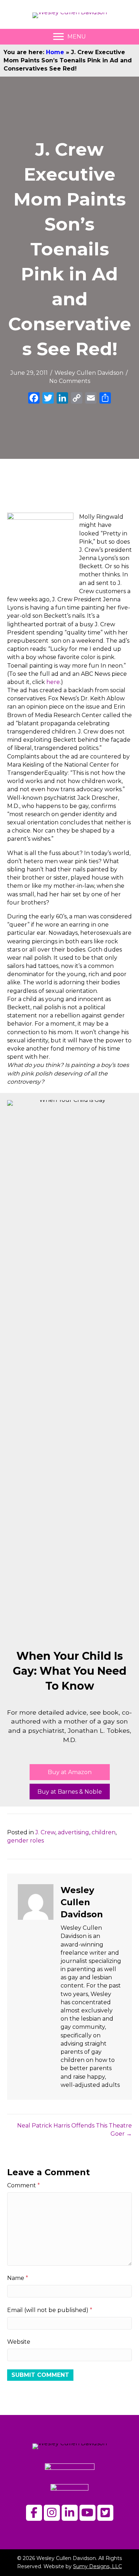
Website (19, 2342)
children (104, 1832)
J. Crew (45, 1832)
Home (55, 52)
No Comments (70, 381)
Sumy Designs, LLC (97, 2566)
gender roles (25, 1841)
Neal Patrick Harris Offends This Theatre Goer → (74, 2130)
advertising (73, 1832)
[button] (70, 1772)
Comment (24, 2185)
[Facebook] (34, 399)
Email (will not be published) (50, 2310)
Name (18, 2278)
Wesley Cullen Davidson (89, 373)
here (53, 682)
